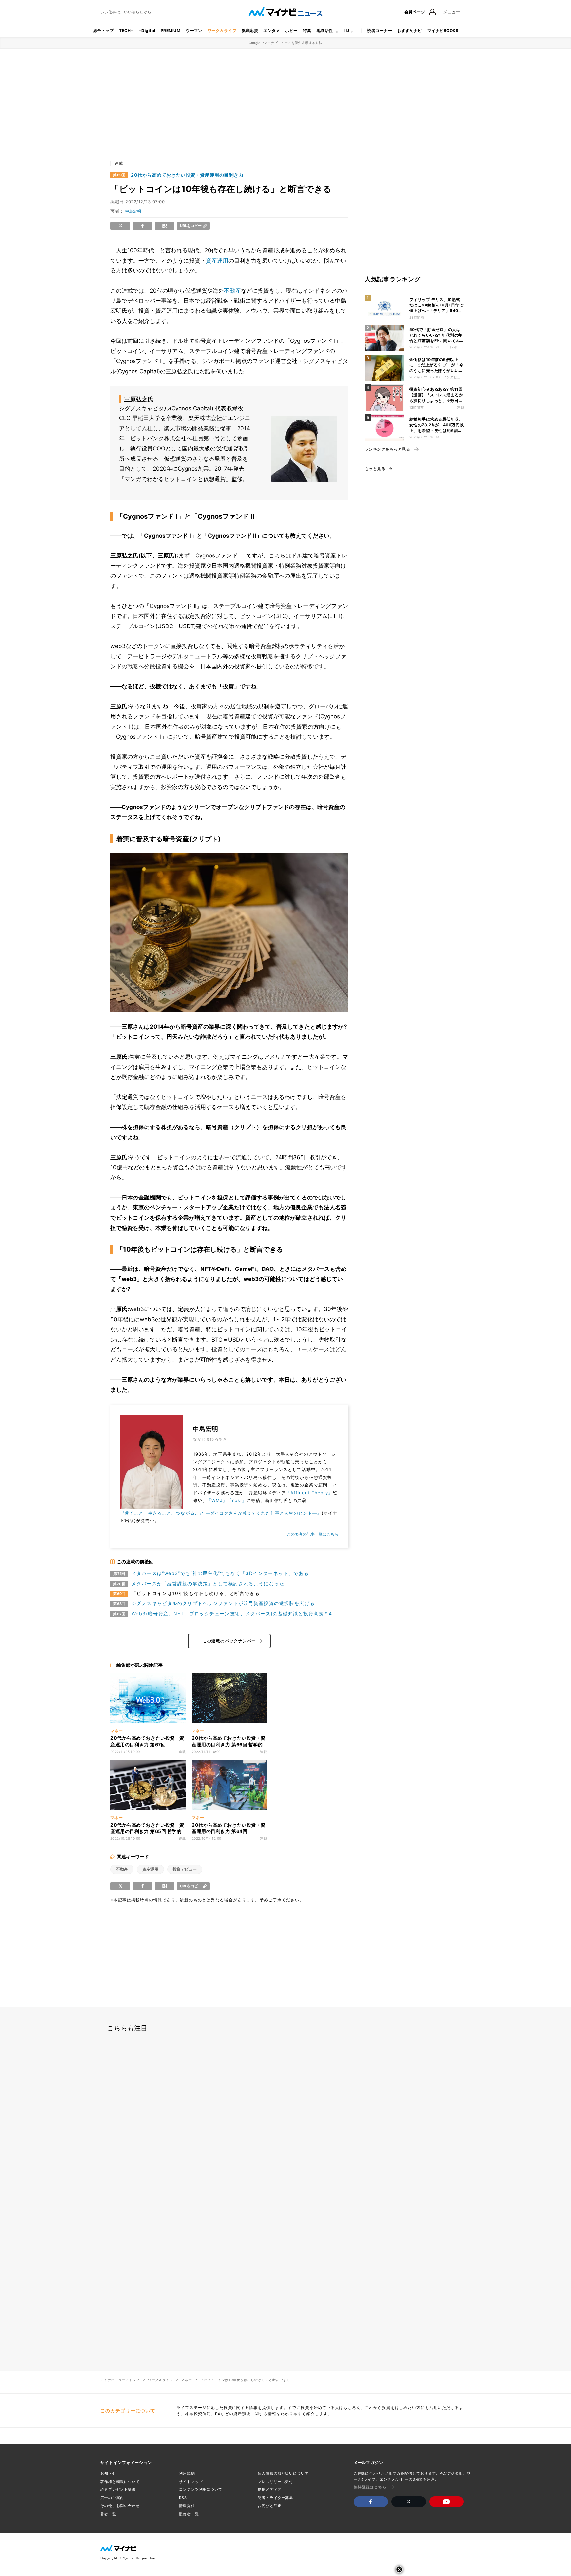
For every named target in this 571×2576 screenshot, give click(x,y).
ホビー (291, 31)
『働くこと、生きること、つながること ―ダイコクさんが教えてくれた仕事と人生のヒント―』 (221, 1513)
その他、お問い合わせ (120, 2506)
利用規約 (187, 2473)
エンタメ (272, 31)
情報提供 (187, 2506)
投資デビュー (185, 1869)
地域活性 (325, 31)
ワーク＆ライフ (222, 31)
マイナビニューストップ (120, 2380)
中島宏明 (133, 211)
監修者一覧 (189, 2514)
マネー (186, 2380)
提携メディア (269, 2489)
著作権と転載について (120, 2482)
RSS (183, 2498)
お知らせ (108, 2473)
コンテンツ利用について (201, 2489)
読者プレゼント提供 (118, 2489)
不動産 (232, 291)
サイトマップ (191, 2482)
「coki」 (237, 1500)
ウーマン (194, 31)
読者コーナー (380, 31)
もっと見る (375, 469)
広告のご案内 (112, 2498)
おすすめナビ (410, 31)
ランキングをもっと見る (387, 449)
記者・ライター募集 (275, 2498)
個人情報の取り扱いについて (283, 2473)
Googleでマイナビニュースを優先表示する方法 (286, 43)
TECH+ (126, 31)
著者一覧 (108, 2514)
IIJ (347, 31)
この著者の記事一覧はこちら (313, 1534)
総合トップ (103, 31)
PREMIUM (171, 31)
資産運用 (217, 261)
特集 (307, 31)
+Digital (147, 31)
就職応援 (250, 31)
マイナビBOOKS (443, 31)
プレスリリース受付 (275, 2482)
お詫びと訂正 (269, 2506)
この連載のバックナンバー (229, 1641)
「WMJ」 (217, 1500)
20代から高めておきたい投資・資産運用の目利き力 (187, 175)
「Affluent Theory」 (309, 1493)
